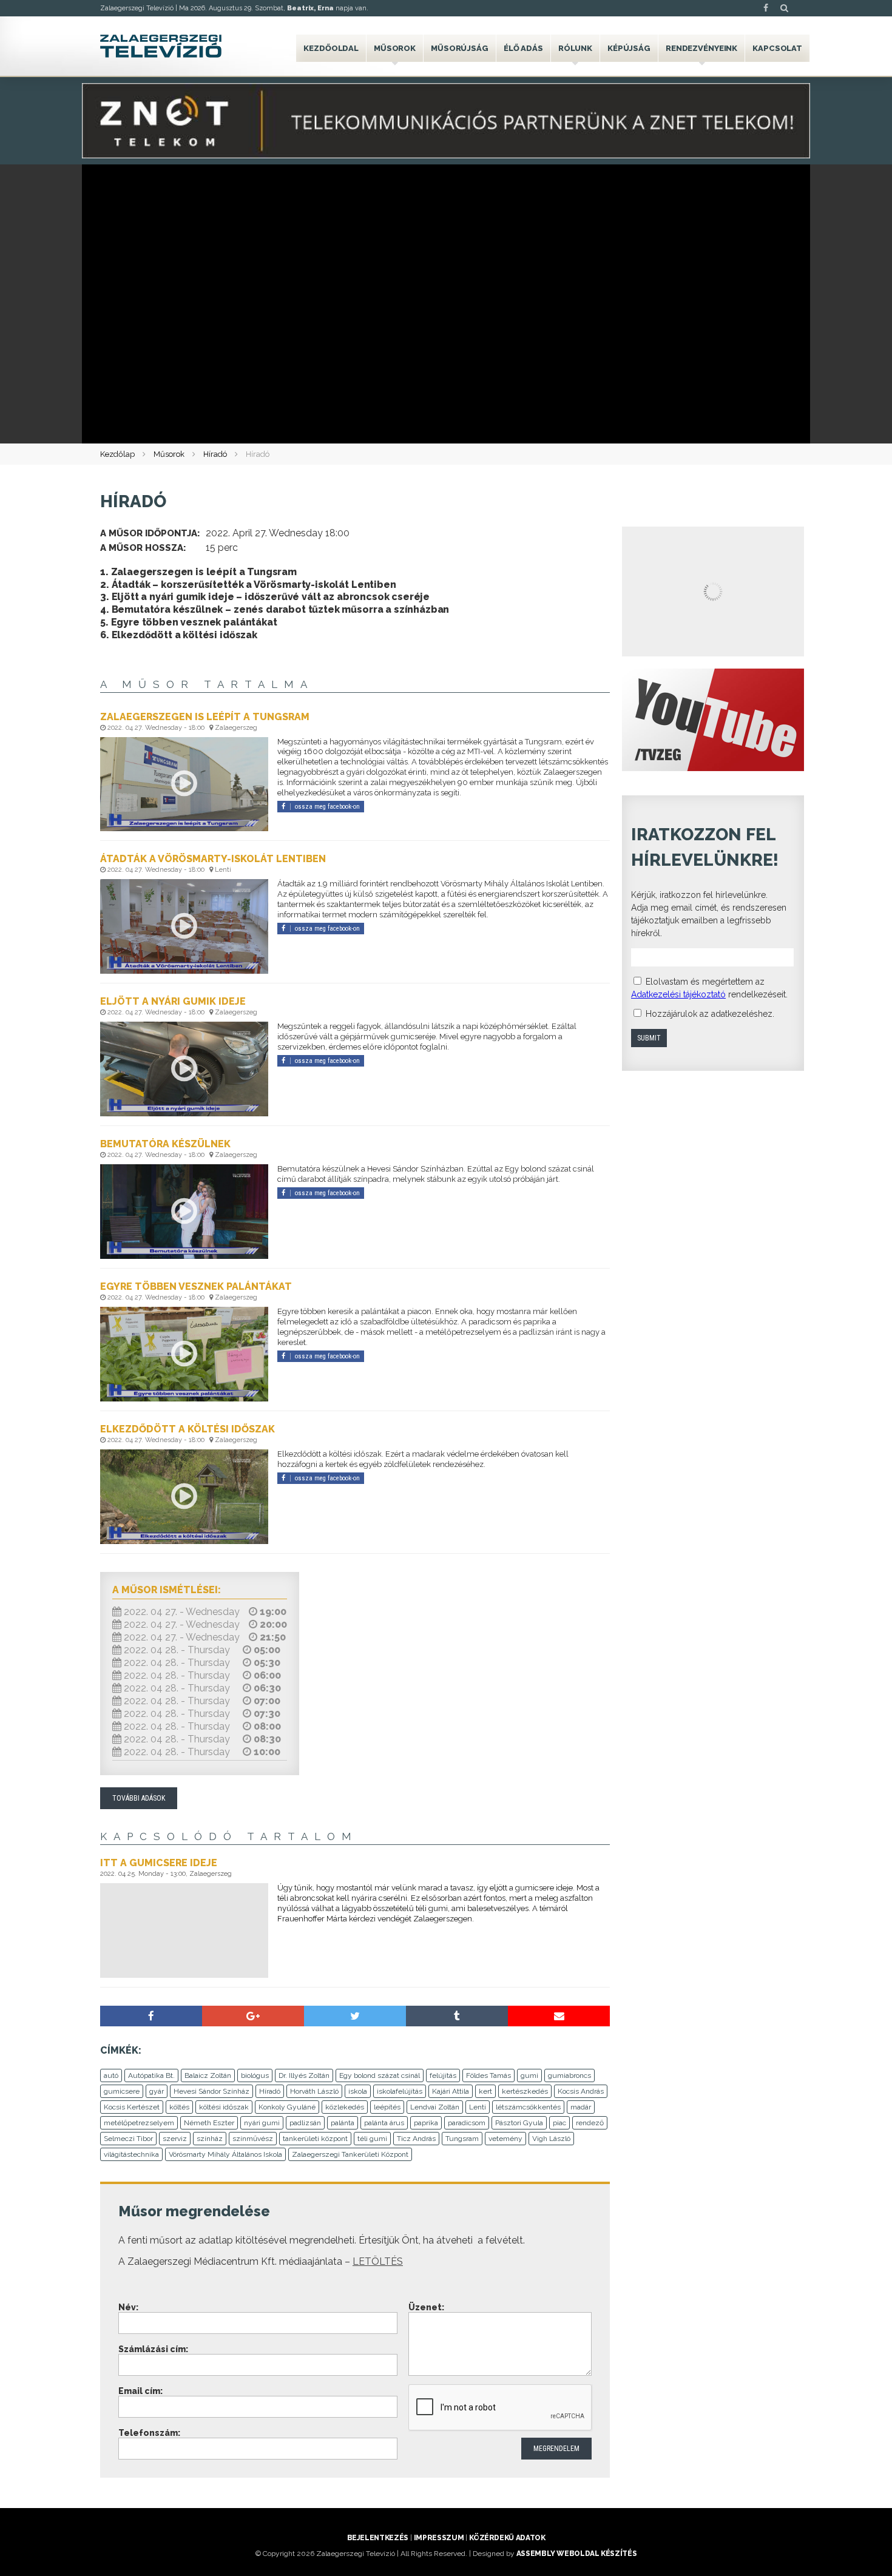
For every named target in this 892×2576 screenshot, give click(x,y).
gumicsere (122, 2091)
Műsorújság (460, 48)
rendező (590, 2123)
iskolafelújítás (400, 2091)
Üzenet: (426, 2307)
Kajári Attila (451, 2091)
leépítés (387, 2107)
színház (210, 2139)
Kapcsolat (777, 48)
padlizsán (305, 2123)
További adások (139, 1798)
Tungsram (462, 2139)
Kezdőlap (117, 454)
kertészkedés (525, 2091)
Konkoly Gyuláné (287, 2107)
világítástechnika (131, 2154)
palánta (343, 2123)
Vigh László (551, 2139)
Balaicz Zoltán (208, 2075)
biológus (255, 2075)
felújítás (443, 2075)
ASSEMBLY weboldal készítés (577, 2554)
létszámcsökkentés (528, 2107)
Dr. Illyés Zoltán (304, 2075)
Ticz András (416, 2139)
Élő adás (523, 48)
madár (581, 2107)
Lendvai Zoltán (435, 2107)
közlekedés (345, 2107)
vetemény (505, 2139)
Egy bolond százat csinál (380, 2075)
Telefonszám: (149, 2433)
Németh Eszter (209, 2123)
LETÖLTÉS (378, 2261)
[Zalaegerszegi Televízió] (161, 46)
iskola (358, 2091)
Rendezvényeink (701, 48)
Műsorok (395, 48)
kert (485, 2091)
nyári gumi (262, 2123)
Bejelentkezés (378, 2538)
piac (559, 2123)
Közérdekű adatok (507, 2538)
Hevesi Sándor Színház (211, 2091)
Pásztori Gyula (519, 2123)
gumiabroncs (569, 2075)
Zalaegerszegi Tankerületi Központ (350, 2154)
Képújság (629, 48)
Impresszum (439, 2538)
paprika (426, 2123)
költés (179, 2107)
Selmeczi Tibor (128, 2139)
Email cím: (140, 2391)
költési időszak (224, 2107)
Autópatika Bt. (151, 2075)
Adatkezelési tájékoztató (678, 994)
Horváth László (314, 2091)
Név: (128, 2307)
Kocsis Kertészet (132, 2107)
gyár (157, 2091)
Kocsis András (581, 2091)
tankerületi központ (315, 2139)
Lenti (478, 2107)
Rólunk (575, 48)
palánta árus (384, 2123)
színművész (253, 2139)
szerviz (175, 2139)
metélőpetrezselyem (139, 2123)
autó (111, 2075)
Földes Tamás (488, 2075)
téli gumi (372, 2139)
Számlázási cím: (153, 2349)
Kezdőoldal (331, 48)
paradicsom (467, 2123)
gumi (529, 2075)
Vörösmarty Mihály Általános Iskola (225, 2154)
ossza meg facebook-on (327, 807)
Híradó (215, 454)
